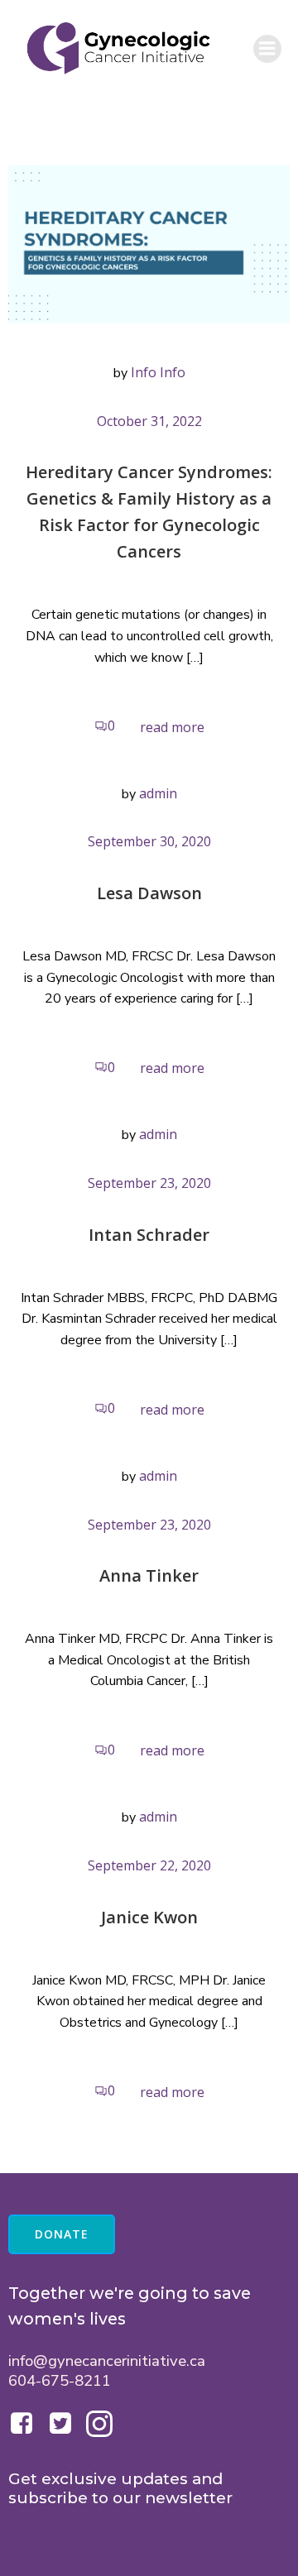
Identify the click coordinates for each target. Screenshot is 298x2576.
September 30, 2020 (149, 841)
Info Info (158, 372)
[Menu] (267, 49)
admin (158, 793)
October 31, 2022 (149, 421)
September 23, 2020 (149, 1183)
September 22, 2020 (149, 1865)
